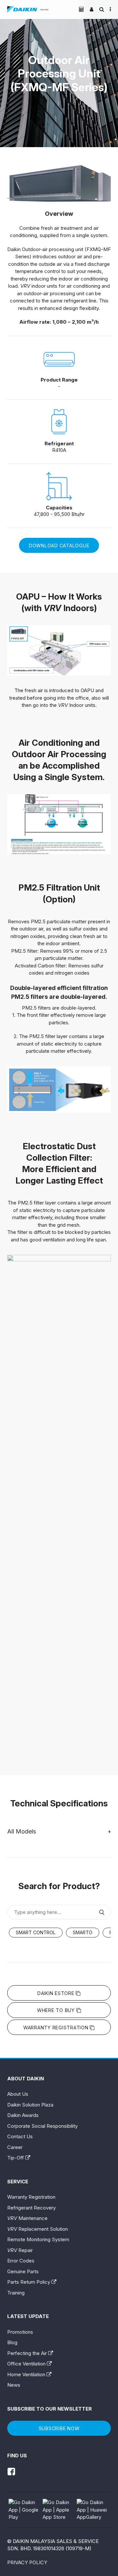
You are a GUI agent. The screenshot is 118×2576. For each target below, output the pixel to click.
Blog (12, 2342)
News (14, 2385)
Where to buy (57, 2010)
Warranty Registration (57, 2028)
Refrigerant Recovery (31, 2208)
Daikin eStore (57, 1993)
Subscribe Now (59, 2428)
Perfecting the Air (28, 2353)
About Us (18, 2094)
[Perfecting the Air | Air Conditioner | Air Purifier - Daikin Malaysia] (28, 9)
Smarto (83, 1932)
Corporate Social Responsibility (42, 2126)
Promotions (20, 2332)
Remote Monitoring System (38, 2239)
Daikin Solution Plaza (30, 2105)
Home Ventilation (27, 2374)
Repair (20, 2250)
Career (15, 2147)
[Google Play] (25, 2510)
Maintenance (27, 2218)
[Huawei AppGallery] (93, 2510)
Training (16, 2293)
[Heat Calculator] (81, 9)
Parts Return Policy (29, 2282)
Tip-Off (16, 2158)
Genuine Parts (23, 2271)
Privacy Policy (27, 2562)
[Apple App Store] (59, 2510)
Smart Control (36, 1932)
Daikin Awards (23, 2115)
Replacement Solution (38, 2229)
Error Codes (21, 2261)
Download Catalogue (59, 546)
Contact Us (20, 2136)
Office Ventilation (27, 2364)
